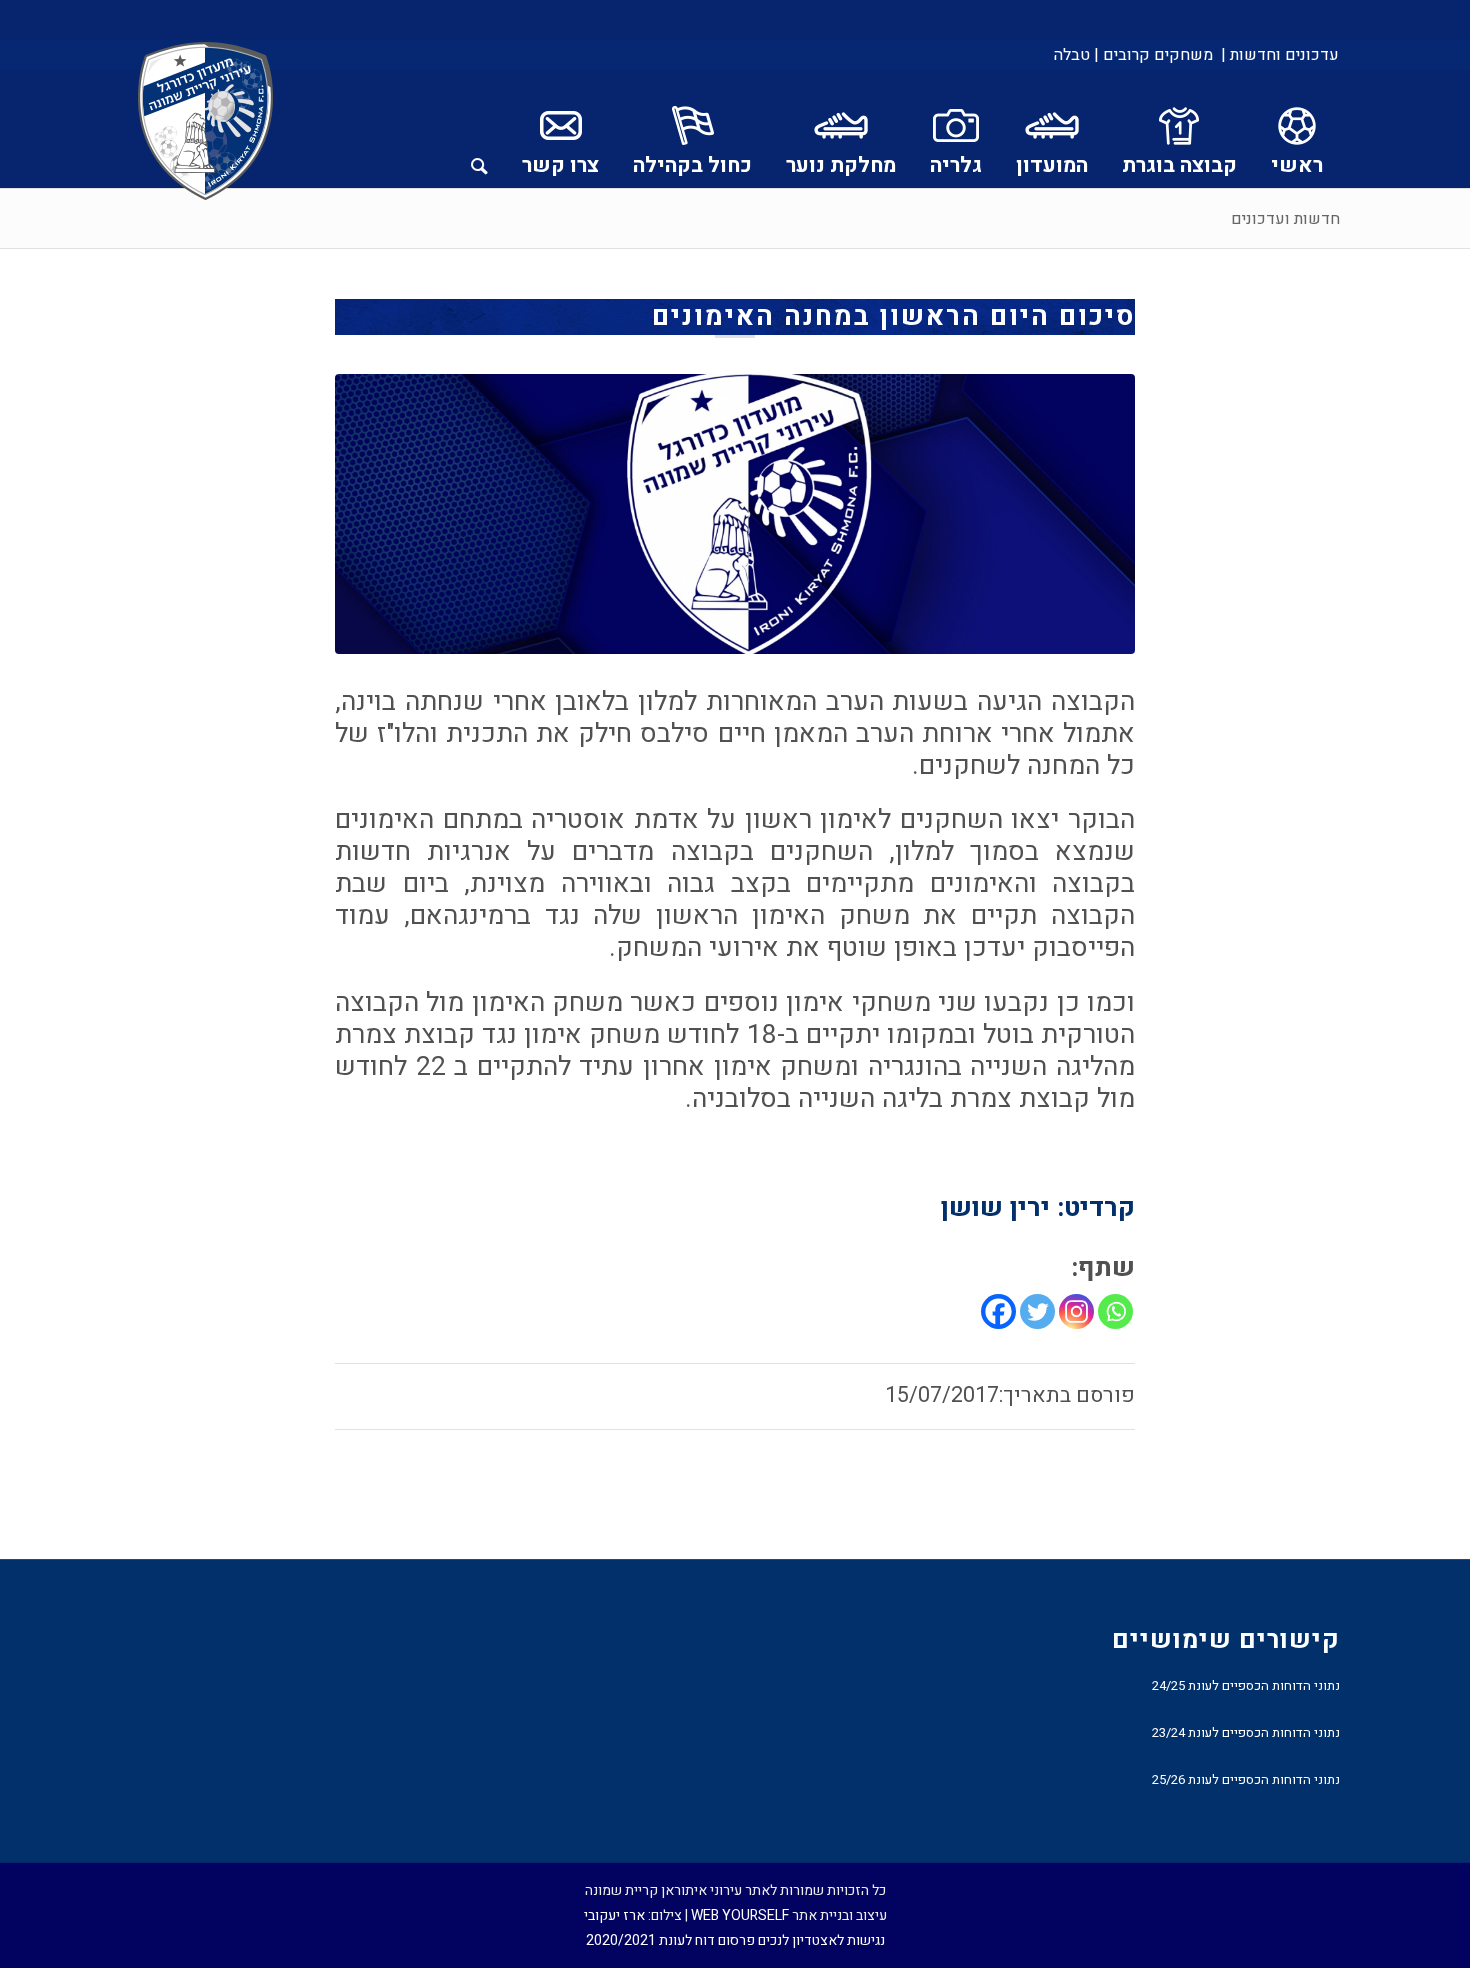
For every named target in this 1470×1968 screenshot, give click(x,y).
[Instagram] (1076, 1311)
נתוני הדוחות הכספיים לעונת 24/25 (1246, 1685)
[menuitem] (1278, 55)
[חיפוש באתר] (479, 129)
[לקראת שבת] (735, 514)
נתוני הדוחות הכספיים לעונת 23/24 (1246, 1732)
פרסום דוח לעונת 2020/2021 (670, 1940)
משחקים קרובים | (1153, 55)
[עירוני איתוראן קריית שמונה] (206, 122)
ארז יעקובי (614, 1915)
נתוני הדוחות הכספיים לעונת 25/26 (1246, 1779)
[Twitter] (1037, 1311)
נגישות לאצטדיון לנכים (821, 1940)
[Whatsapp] (1115, 1311)
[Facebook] (998, 1311)
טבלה (1072, 55)
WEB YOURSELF (740, 1915)
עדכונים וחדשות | (1280, 55)
